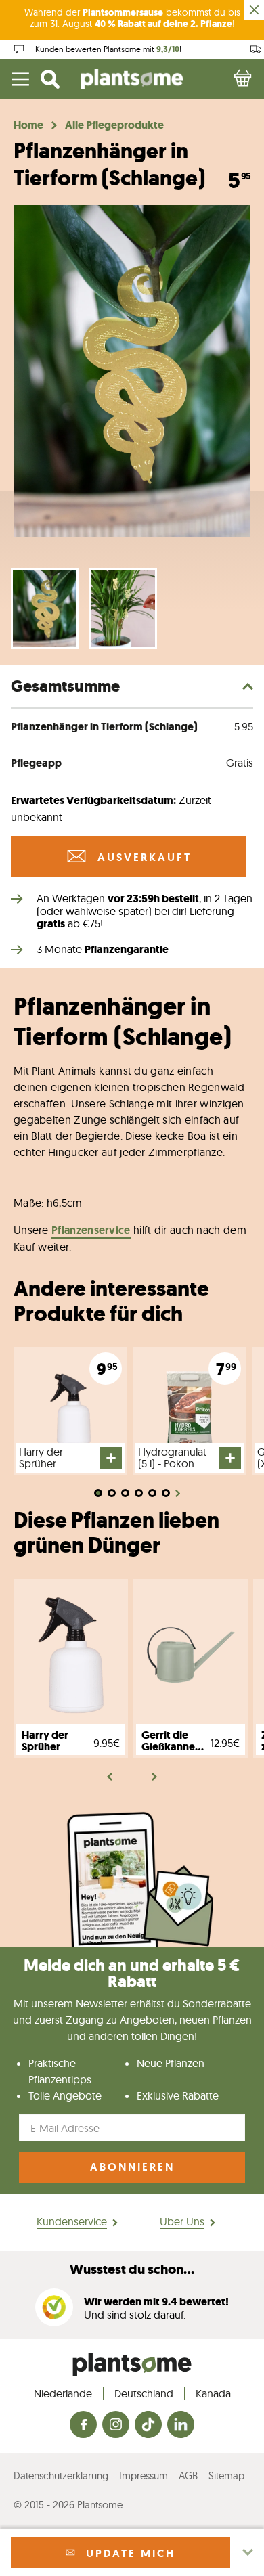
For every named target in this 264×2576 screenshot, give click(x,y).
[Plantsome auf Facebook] (83, 2425)
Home (28, 125)
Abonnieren (132, 2167)
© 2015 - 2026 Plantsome (68, 2505)
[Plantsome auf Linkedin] (181, 2425)
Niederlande (63, 2393)
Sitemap (226, 2475)
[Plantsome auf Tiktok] (148, 2425)
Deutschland (144, 2393)
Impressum (144, 2475)
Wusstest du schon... (132, 2270)
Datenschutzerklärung (61, 2475)
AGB (188, 2475)
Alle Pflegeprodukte (114, 125)
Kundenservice (72, 2221)
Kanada (213, 2393)
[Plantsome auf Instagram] (116, 2425)
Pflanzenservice (91, 1230)
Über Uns (182, 2221)
